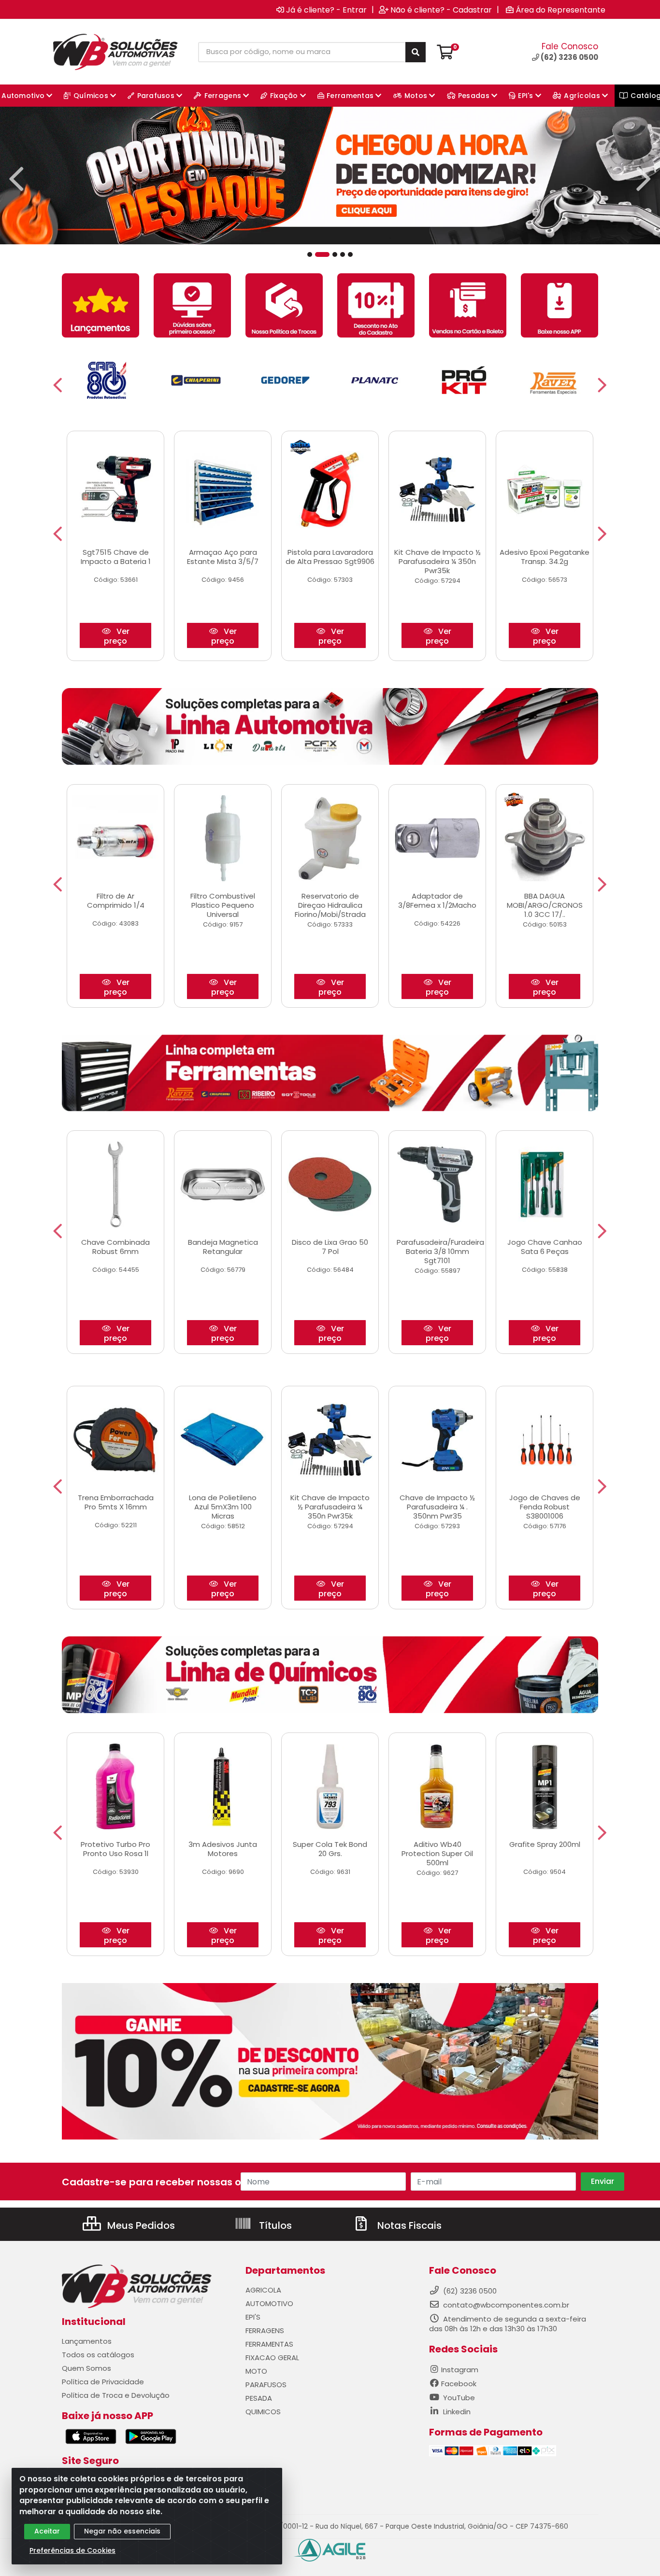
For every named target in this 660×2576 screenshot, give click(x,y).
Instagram (460, 2370)
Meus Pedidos (140, 2225)
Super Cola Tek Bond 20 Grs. (330, 1849)
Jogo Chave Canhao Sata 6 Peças (545, 1247)
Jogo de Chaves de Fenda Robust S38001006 (545, 1507)
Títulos (274, 2225)
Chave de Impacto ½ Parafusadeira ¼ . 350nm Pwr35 (437, 1507)
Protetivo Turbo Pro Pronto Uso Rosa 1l (115, 1849)
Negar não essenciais (122, 2531)
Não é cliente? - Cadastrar (441, 10)
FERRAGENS (265, 2330)
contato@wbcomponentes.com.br (506, 2305)
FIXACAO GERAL (272, 2358)
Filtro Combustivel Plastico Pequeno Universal (223, 905)
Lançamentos (87, 2341)
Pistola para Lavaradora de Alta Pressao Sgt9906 (330, 557)
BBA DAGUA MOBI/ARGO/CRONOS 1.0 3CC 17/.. (545, 905)
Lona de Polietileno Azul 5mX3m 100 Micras (223, 1507)
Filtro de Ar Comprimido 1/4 (116, 901)
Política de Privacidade (103, 2382)
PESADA (259, 2398)
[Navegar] (16, 179)
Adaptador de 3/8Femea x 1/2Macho (437, 901)
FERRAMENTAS (269, 2344)
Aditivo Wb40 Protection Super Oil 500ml (437, 1853)
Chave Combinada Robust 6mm (115, 1247)
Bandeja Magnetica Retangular (223, 1247)
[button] (310, 254)
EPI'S (253, 2317)
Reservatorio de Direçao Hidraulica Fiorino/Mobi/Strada (330, 905)
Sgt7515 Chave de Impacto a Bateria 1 (116, 557)
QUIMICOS (263, 2412)
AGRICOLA (263, 2290)
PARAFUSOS (266, 2385)
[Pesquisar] (416, 52)
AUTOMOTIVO (269, 2303)
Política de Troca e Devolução (116, 2395)
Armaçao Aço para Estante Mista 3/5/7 (223, 557)
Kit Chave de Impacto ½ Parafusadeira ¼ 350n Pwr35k (438, 561)
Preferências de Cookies (72, 2550)
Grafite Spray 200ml (545, 1844)
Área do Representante (560, 10)
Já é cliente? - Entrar (326, 10)
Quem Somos (86, 2368)
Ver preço (117, 636)
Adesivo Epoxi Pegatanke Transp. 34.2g (545, 557)
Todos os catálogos (98, 2355)
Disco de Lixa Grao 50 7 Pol (330, 1247)
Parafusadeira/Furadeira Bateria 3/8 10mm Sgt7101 (440, 1251)
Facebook (459, 2384)
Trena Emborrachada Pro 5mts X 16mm (116, 1502)
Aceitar (47, 2531)
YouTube (458, 2398)
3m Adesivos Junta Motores (223, 1849)
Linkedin (456, 2412)
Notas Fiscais (408, 2225)
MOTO (256, 2371)
